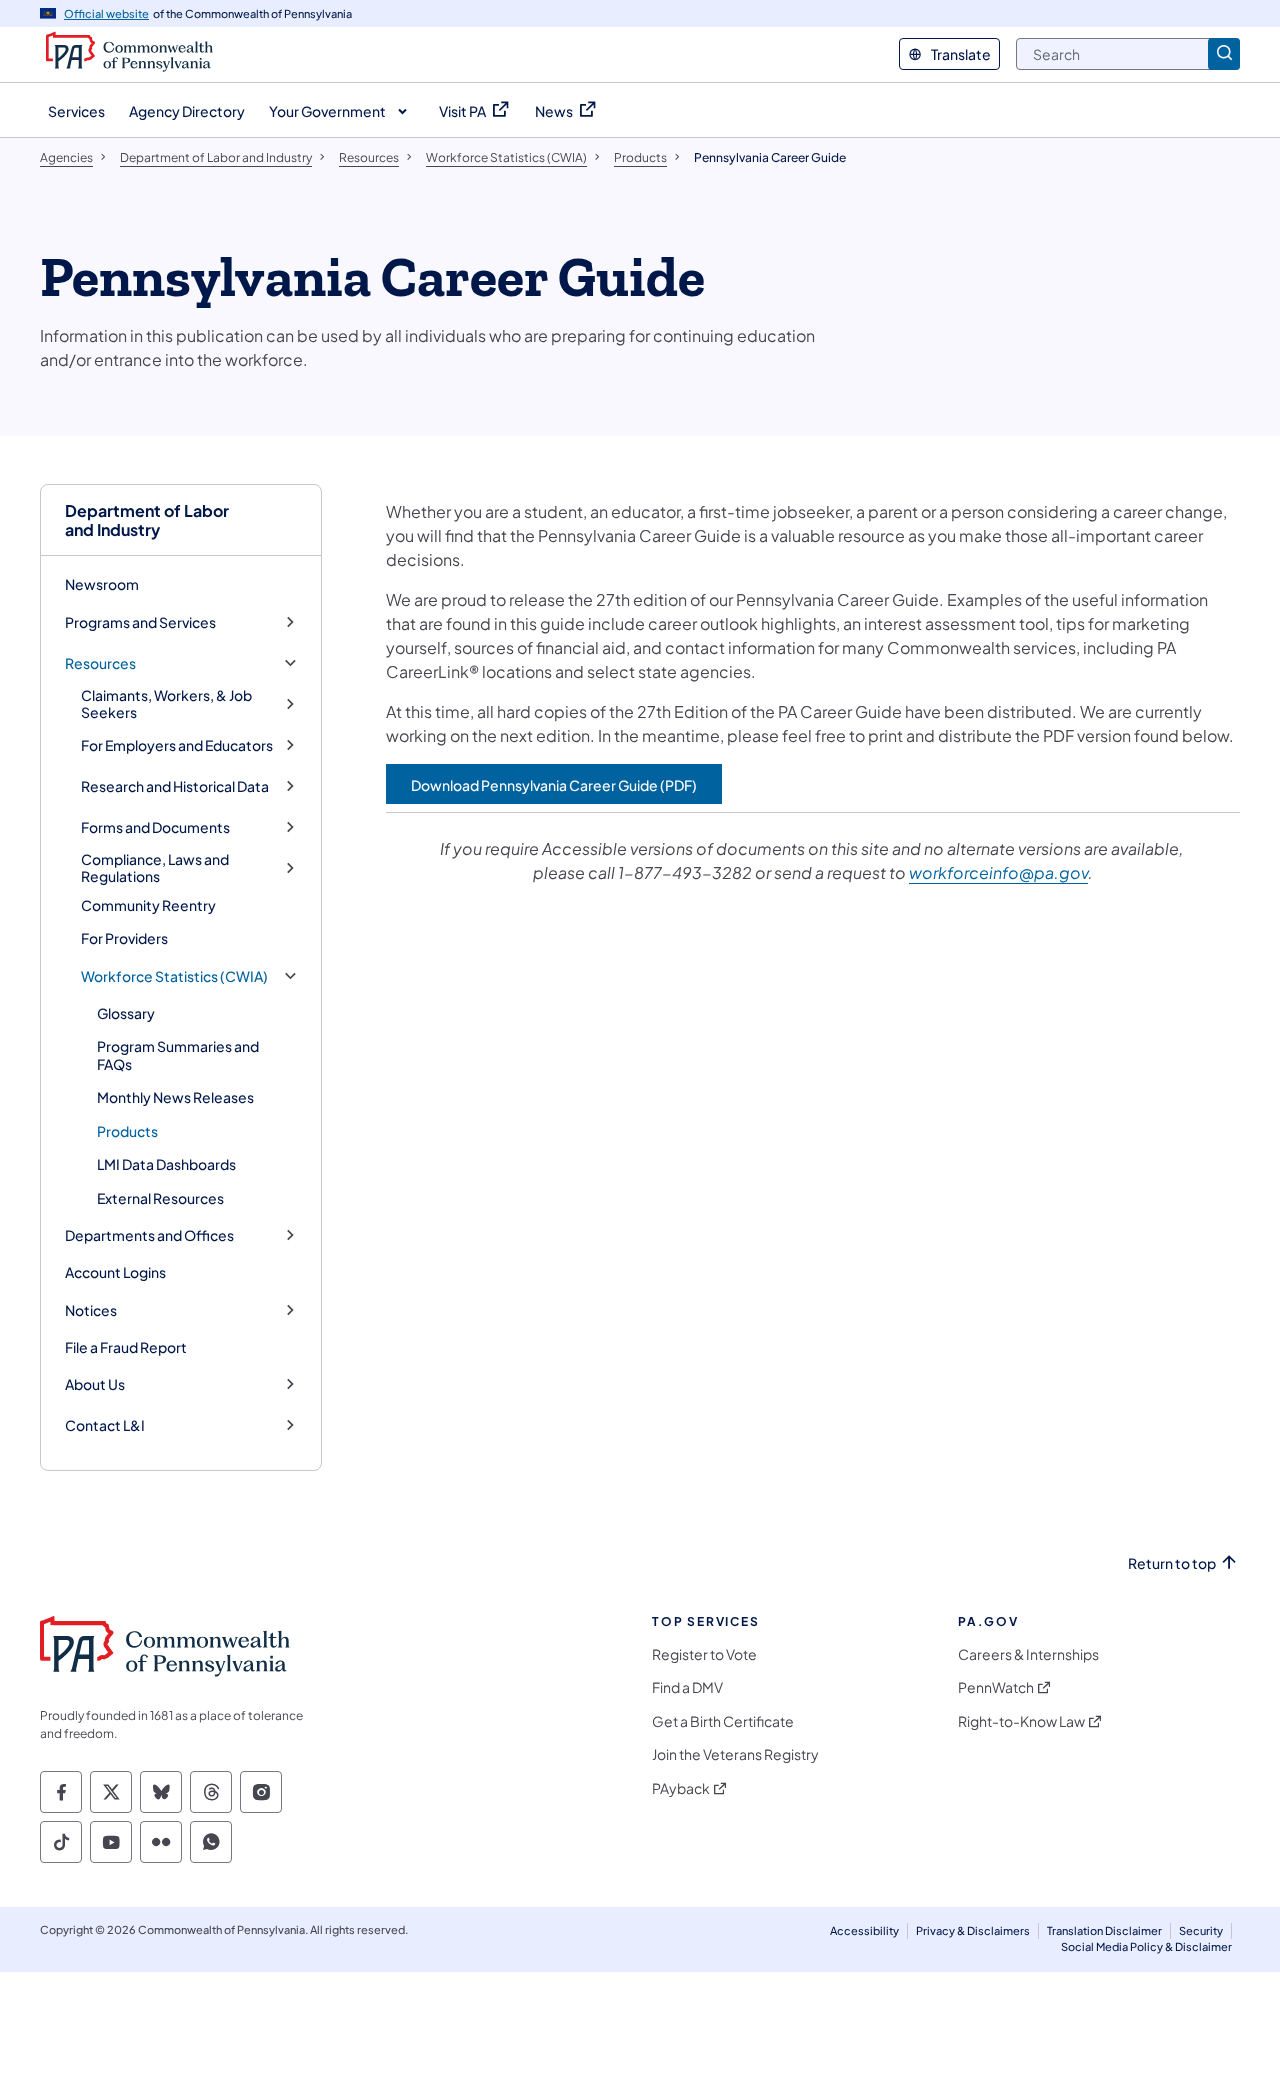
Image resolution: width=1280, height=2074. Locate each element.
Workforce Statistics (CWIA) (174, 976)
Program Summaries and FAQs (178, 1055)
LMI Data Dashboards (166, 1164)
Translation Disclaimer (1104, 1930)
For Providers (124, 938)
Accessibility (864, 1930)
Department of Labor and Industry (147, 520)
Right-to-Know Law (1021, 1721)
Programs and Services (140, 622)
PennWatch (996, 1687)
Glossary (126, 1013)
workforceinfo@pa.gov (998, 872)
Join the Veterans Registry (735, 1754)
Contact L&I (105, 1425)
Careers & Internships (1028, 1654)
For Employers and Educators (177, 745)
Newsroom (102, 584)
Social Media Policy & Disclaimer (1146, 1946)
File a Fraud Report (126, 1347)
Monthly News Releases (175, 1097)
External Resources (160, 1198)
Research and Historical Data (175, 786)
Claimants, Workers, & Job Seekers (166, 704)
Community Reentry (148, 905)
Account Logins (115, 1272)
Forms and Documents (155, 827)
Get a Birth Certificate (723, 1721)
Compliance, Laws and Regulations (155, 868)
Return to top (1172, 1563)
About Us (95, 1384)
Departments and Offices (149, 1235)
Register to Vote (704, 1654)
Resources (100, 663)
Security (1201, 1930)
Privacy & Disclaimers (973, 1930)
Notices (91, 1310)
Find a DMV (687, 1687)
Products (127, 1131)
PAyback (681, 1788)
